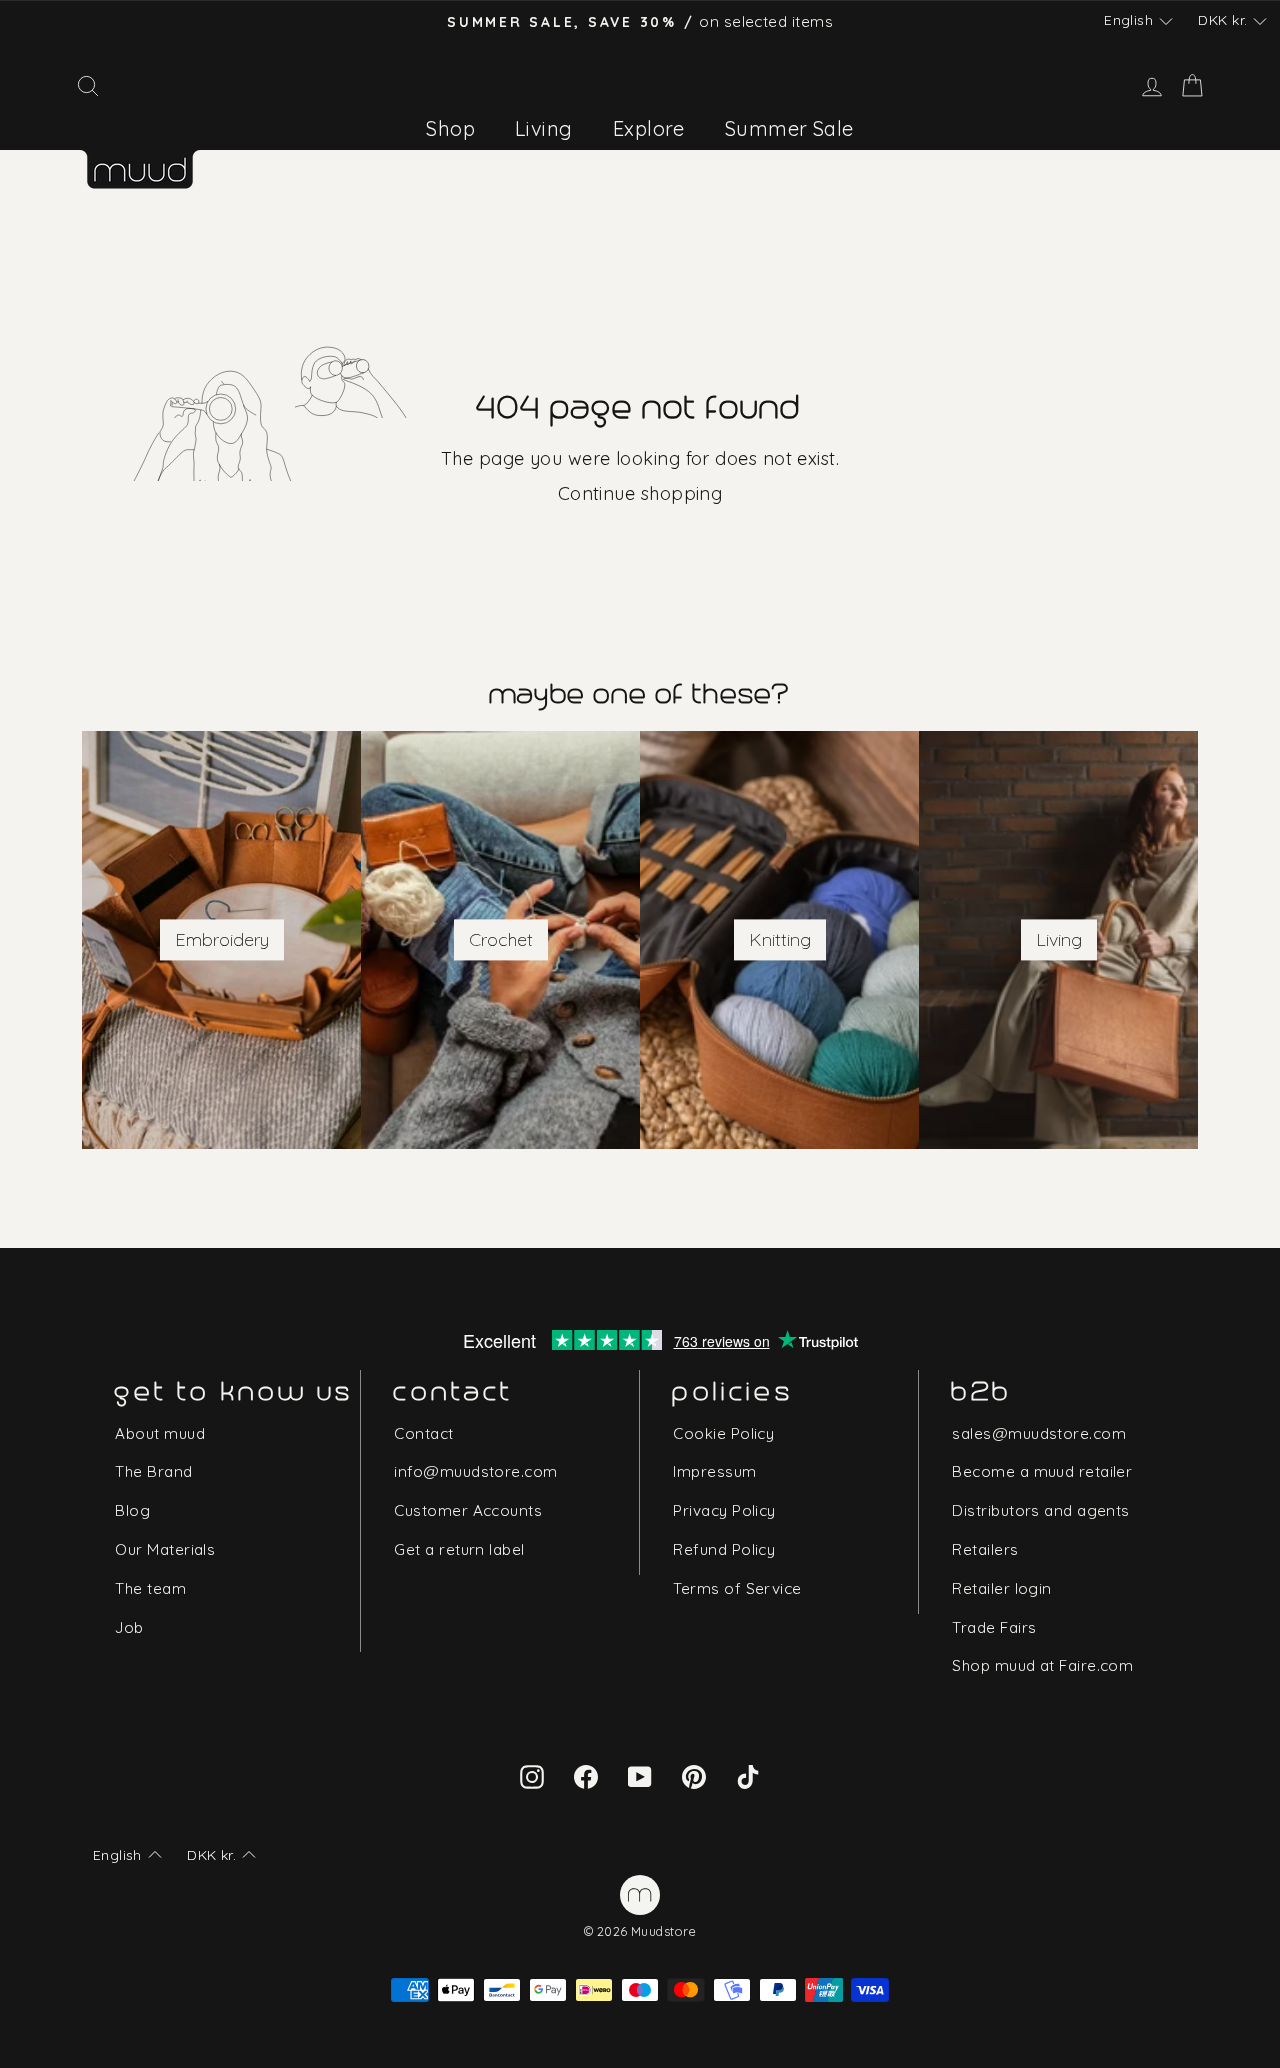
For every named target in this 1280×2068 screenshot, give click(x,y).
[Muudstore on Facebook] (586, 1775)
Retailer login (1001, 1588)
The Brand (153, 1471)
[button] (1138, 21)
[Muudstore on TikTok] (748, 1775)
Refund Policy (724, 1549)
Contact (423, 1433)
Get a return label (459, 1549)
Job (129, 1627)
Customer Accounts (468, 1510)
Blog (132, 1510)
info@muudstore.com (475, 1471)
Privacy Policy (724, 1510)
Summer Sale (789, 128)
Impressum (714, 1471)
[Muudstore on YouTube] (640, 1775)
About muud (160, 1433)
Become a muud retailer (1042, 1471)
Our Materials (165, 1549)
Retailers (985, 1549)
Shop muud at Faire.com (1042, 1665)
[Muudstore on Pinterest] (694, 1775)
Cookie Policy (723, 1433)
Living (544, 128)
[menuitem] (450, 128)
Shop (450, 128)
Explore (649, 128)
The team (150, 1588)
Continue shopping (640, 493)
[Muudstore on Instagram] (532, 1775)
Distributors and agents (1040, 1510)
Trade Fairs (994, 1627)
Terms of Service (737, 1588)
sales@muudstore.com (1039, 1433)
